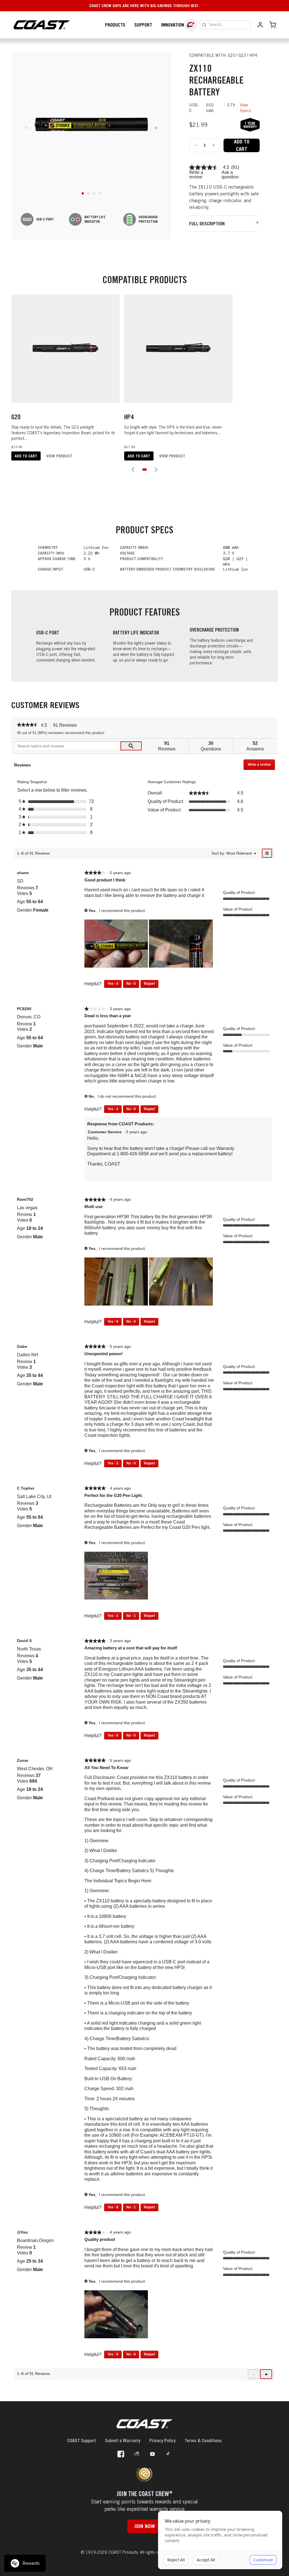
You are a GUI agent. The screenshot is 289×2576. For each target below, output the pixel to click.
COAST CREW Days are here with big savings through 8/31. (144, 6)
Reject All (176, 2560)
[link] (204, 167)
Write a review (196, 175)
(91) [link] (235, 167)
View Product (59, 456)
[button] (133, 470)
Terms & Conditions (203, 2440)
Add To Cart (242, 145)
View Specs (245, 108)
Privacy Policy (162, 2440)
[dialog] (220, 2540)
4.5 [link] (226, 167)
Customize (263, 2560)
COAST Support (82, 2440)
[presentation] (117, 944)
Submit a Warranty (123, 2440)
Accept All (206, 2560)
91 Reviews (66, 726)
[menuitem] (239, 853)
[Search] (204, 25)
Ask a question (230, 175)
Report (149, 984)
